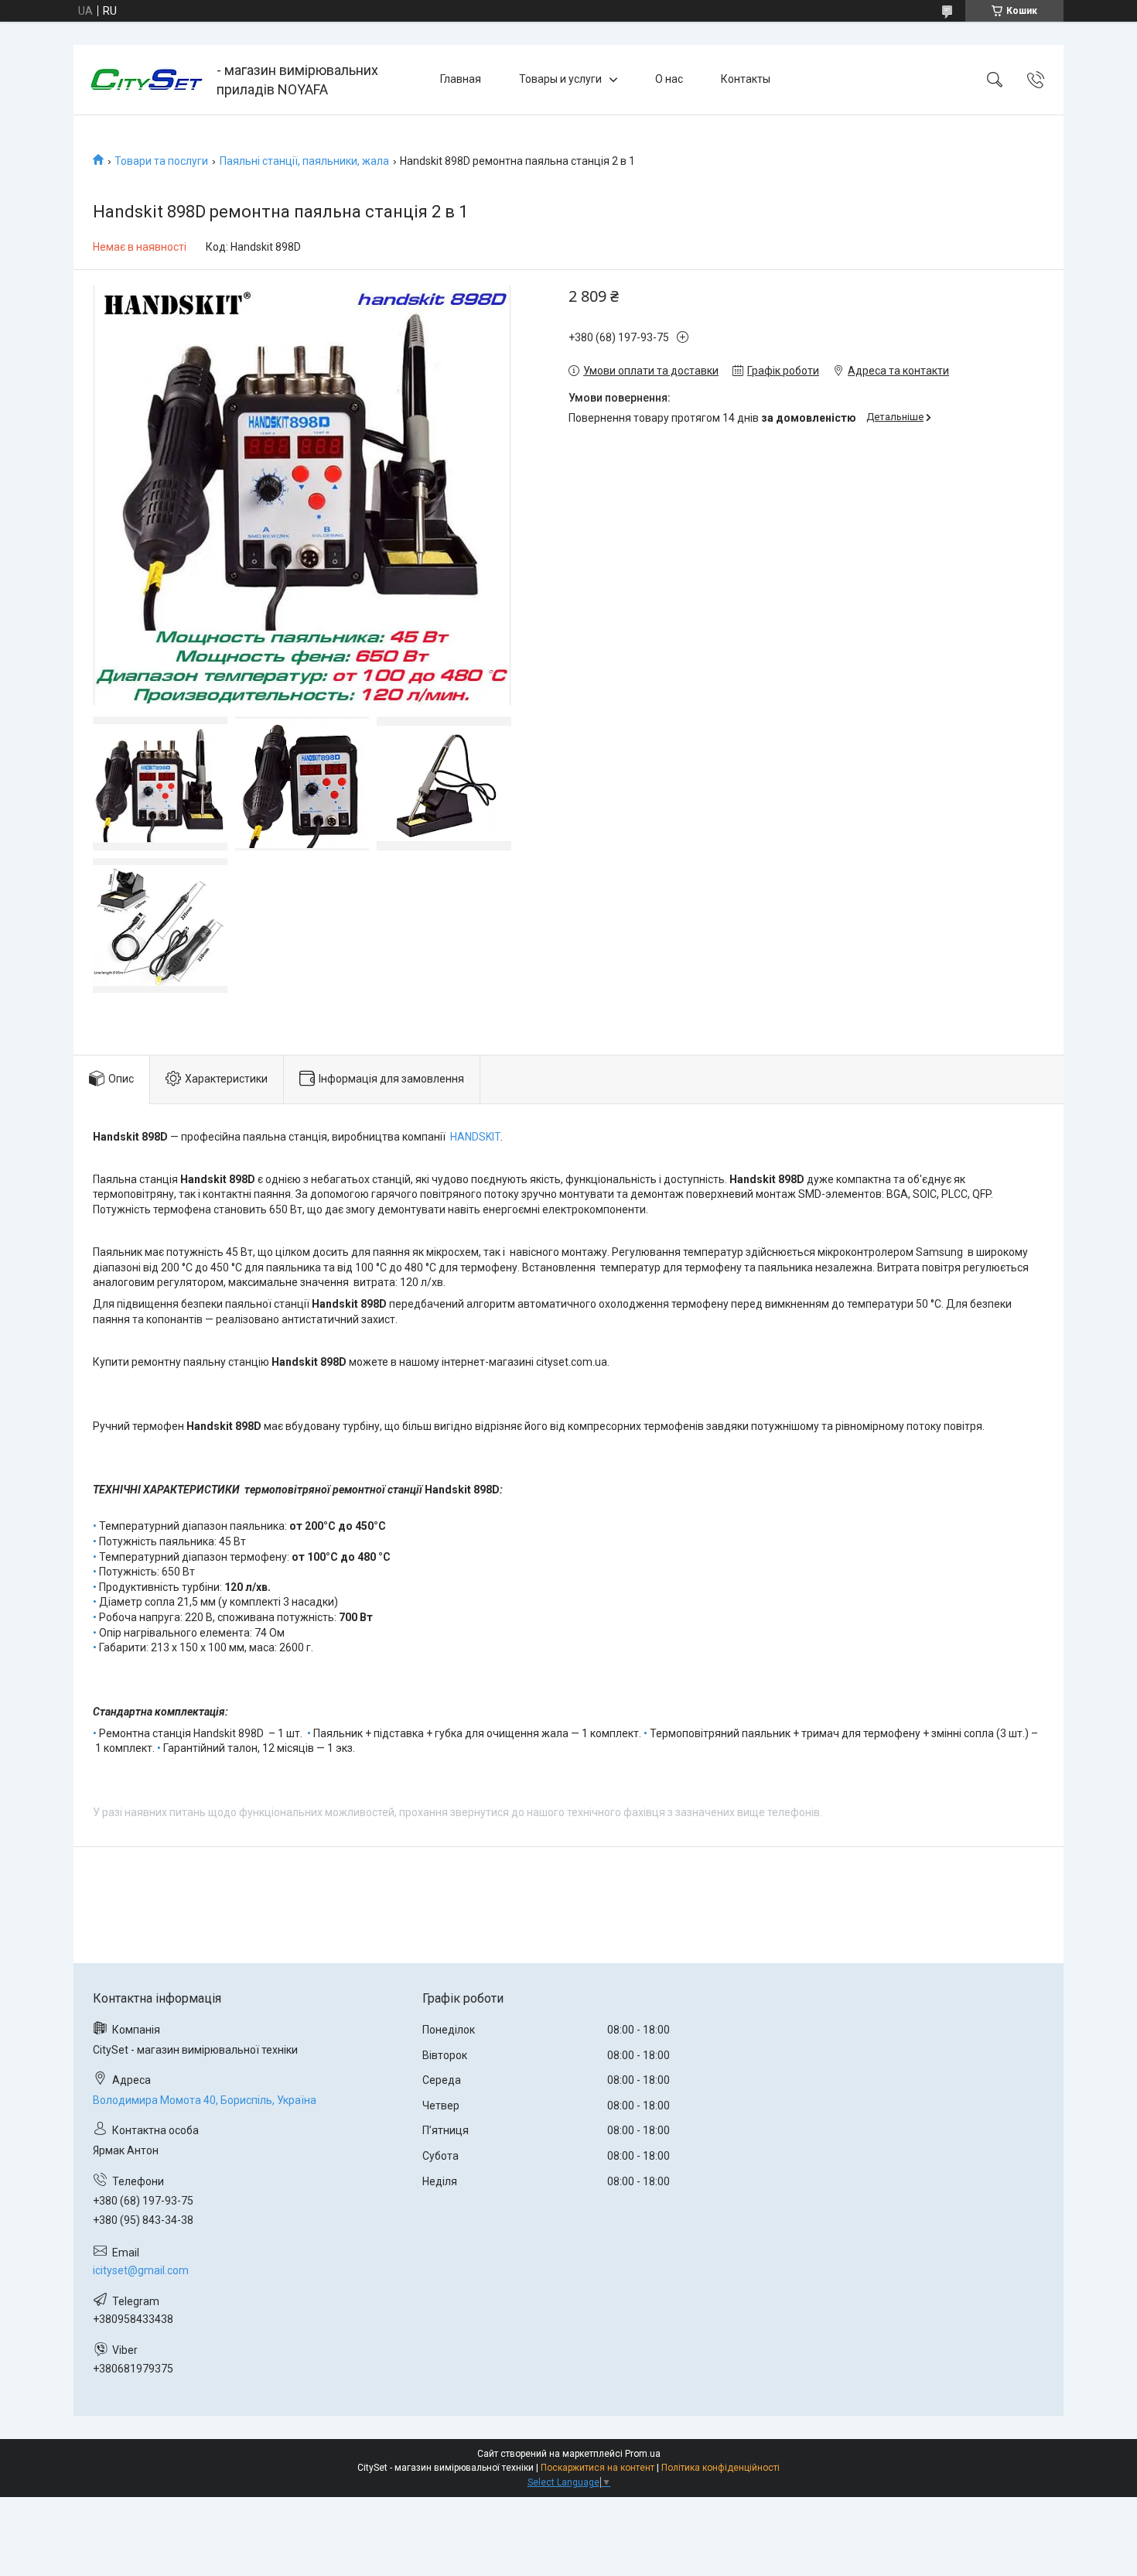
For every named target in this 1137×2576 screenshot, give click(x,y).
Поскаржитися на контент (598, 2468)
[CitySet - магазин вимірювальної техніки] (147, 80)
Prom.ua (643, 2454)
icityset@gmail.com (141, 2270)
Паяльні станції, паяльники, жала (304, 161)
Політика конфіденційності (720, 2468)
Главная (461, 79)
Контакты (746, 79)
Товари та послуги (161, 161)
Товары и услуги (560, 79)
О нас (669, 79)
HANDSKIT (475, 1137)
